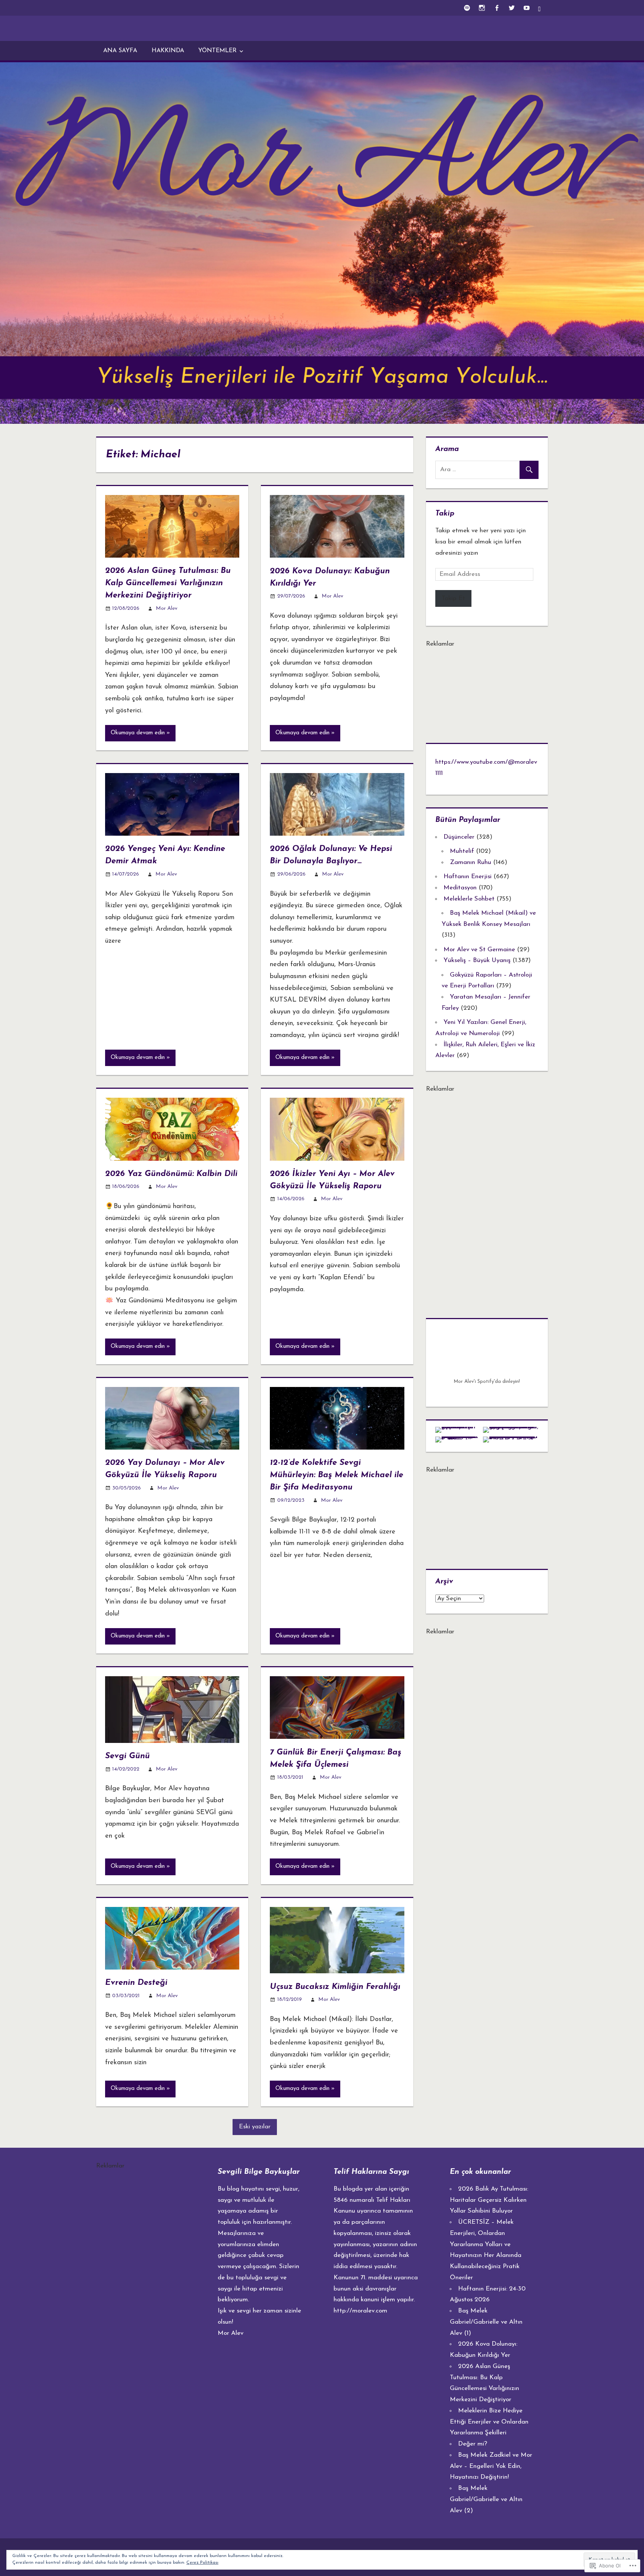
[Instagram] (482, 8)
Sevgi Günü (127, 1756)
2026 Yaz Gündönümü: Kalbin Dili (171, 1174)
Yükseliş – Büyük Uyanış (477, 960)
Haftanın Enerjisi (468, 876)
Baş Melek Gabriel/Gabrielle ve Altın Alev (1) (486, 2322)
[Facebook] (497, 8)
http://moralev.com (360, 2311)
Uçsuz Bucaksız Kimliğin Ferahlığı (335, 1987)
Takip (445, 514)
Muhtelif (462, 851)
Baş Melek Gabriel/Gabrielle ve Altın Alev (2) (486, 2499)
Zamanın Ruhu (471, 862)
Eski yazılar (255, 2127)
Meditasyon (460, 888)
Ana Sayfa (120, 51)
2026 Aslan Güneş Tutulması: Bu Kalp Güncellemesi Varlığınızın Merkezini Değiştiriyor (168, 583)
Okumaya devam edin (138, 733)
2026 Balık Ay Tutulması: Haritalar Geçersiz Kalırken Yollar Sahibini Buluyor (489, 2200)
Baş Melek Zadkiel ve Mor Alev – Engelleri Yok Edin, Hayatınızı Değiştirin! (491, 2466)
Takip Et (453, 598)
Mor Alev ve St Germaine (479, 950)
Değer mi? (473, 2444)
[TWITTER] (512, 8)
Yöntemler (217, 51)
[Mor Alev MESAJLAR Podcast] (467, 8)
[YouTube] (526, 8)
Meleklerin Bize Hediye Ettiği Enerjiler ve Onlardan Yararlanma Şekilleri (489, 2422)
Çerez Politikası (202, 2563)
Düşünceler (459, 837)
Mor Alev (167, 608)
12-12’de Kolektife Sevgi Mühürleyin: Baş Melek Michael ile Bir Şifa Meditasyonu (337, 1475)
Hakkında (168, 51)
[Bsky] (541, 8)
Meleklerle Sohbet (469, 899)
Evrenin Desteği (136, 1983)
